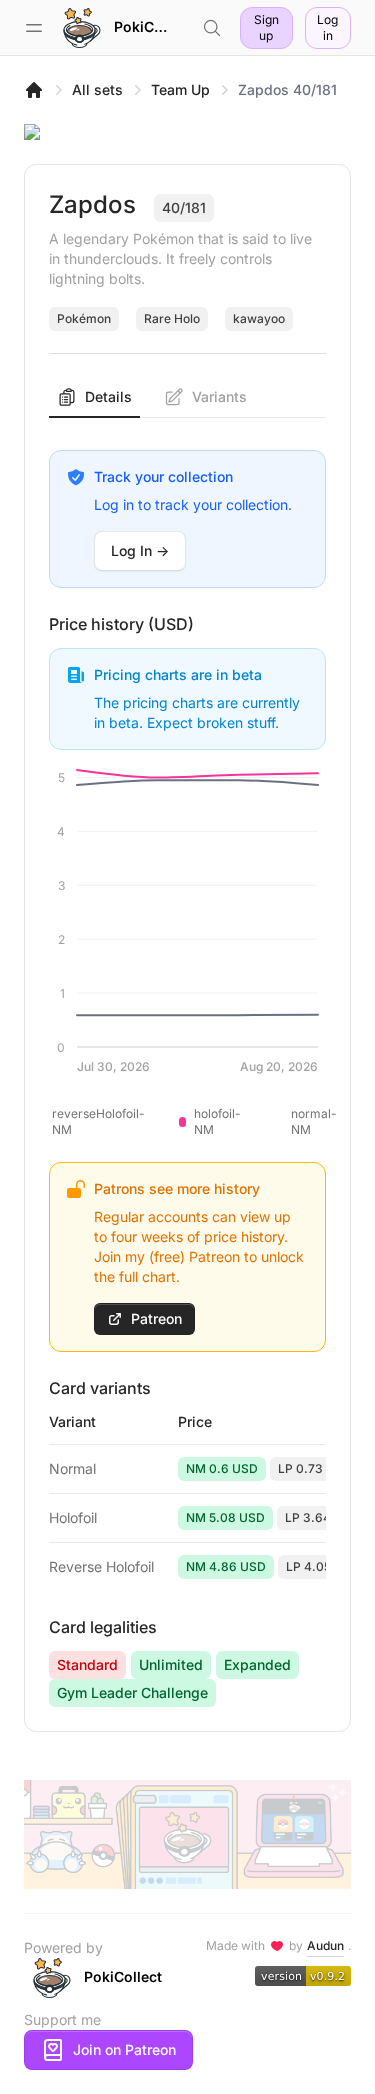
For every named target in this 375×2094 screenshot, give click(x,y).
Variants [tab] (219, 396)
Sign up (266, 27)
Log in (327, 27)
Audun (325, 1945)
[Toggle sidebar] (34, 28)
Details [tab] (108, 396)
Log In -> (140, 550)
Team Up (180, 89)
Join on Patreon (124, 2049)
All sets (97, 89)
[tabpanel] (187, 1062)
